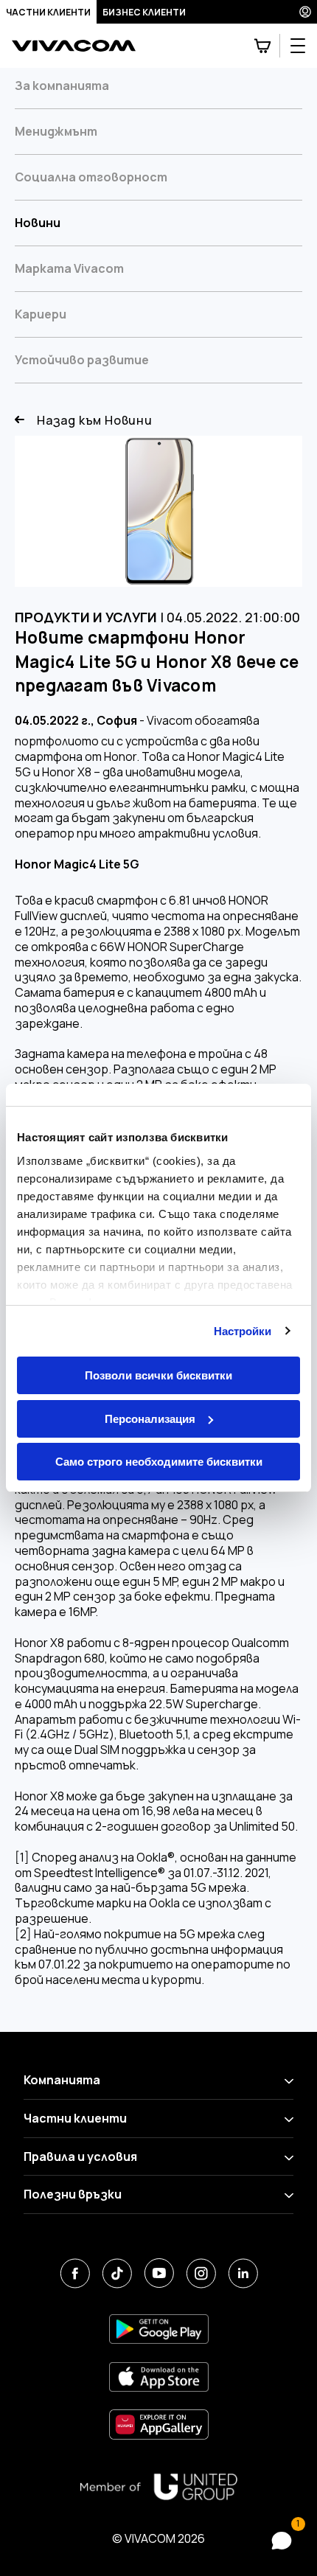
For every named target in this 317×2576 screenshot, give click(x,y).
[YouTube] (159, 2273)
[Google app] (159, 2329)
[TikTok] (117, 2273)
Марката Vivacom (69, 268)
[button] (282, 2541)
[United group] (158, 2487)
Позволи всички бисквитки (158, 1375)
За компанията (62, 86)
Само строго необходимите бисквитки (159, 1462)
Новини (38, 223)
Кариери (41, 314)
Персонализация (150, 1419)
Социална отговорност (91, 177)
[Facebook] (75, 2273)
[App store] (159, 2377)
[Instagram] (201, 2273)
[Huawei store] (159, 2424)
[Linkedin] (243, 2273)
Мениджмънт (56, 131)
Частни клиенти (48, 12)
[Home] (74, 46)
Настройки (243, 1331)
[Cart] (262, 46)
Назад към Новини (95, 421)
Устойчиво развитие (82, 360)
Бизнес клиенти (144, 12)
